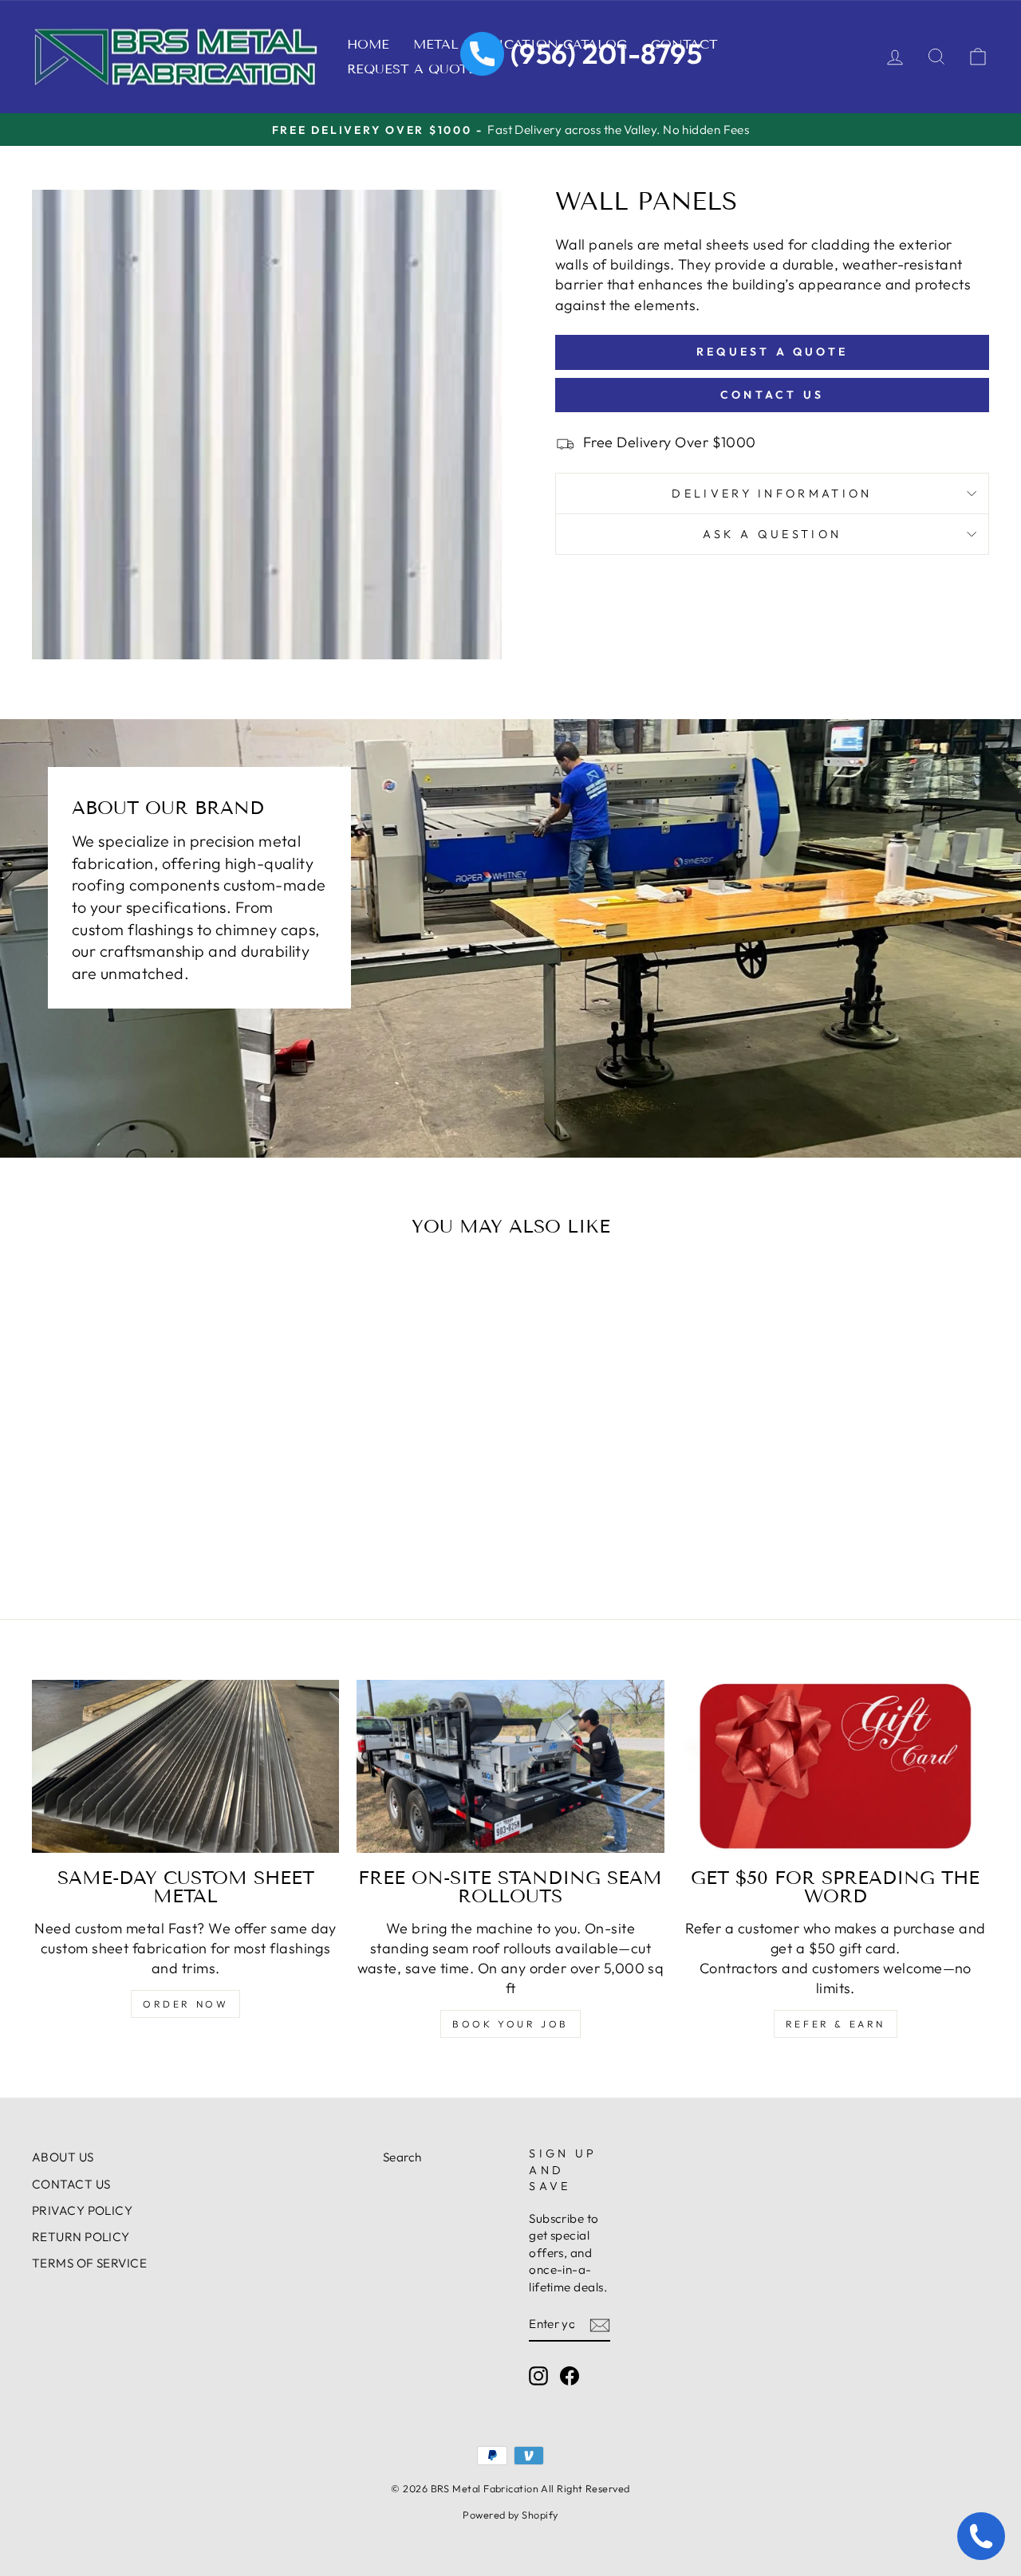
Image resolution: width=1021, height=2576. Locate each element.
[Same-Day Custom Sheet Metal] (185, 1766)
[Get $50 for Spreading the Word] (836, 1766)
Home (368, 44)
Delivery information (772, 494)
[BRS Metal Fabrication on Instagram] (538, 2375)
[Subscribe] (600, 2324)
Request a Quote (412, 69)
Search (402, 2157)
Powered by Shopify (510, 2515)
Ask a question (772, 534)
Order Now (185, 2004)
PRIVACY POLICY (82, 2210)
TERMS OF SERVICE (89, 2263)
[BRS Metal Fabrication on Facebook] (570, 2375)
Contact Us (772, 395)
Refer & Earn (836, 2024)
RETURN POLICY (81, 2237)
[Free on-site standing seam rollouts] (510, 1766)
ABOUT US (63, 2157)
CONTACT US (71, 2184)
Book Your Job (510, 2024)
